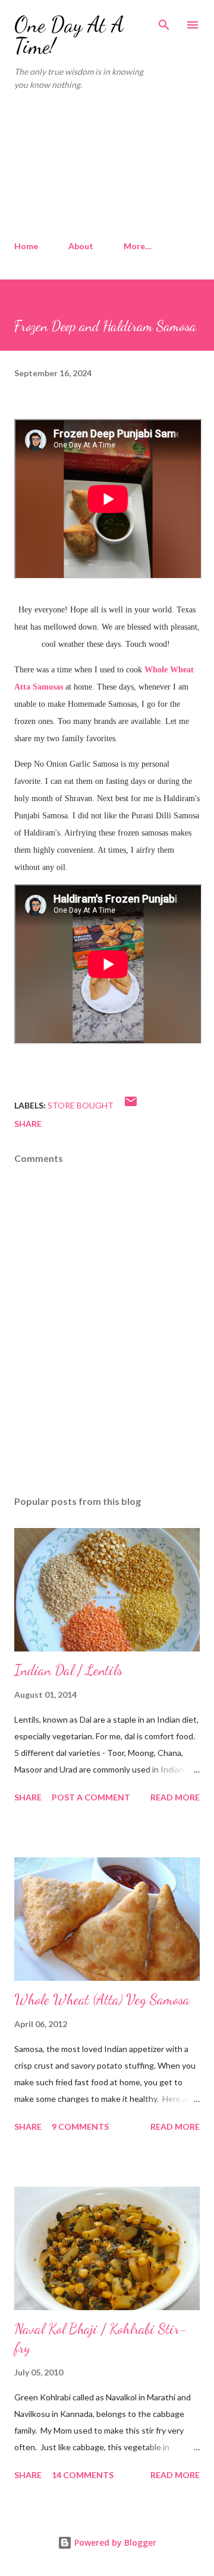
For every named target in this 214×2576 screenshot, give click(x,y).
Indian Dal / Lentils (68, 1670)
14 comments (83, 2475)
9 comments (80, 2126)
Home (26, 246)
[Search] (164, 21)
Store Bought (81, 1105)
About (81, 246)
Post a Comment (91, 1797)
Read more (175, 1797)
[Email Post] (131, 1105)
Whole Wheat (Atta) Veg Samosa (102, 2000)
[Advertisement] (107, 166)
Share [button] (28, 1124)
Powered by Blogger (114, 2542)
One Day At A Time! (69, 35)
